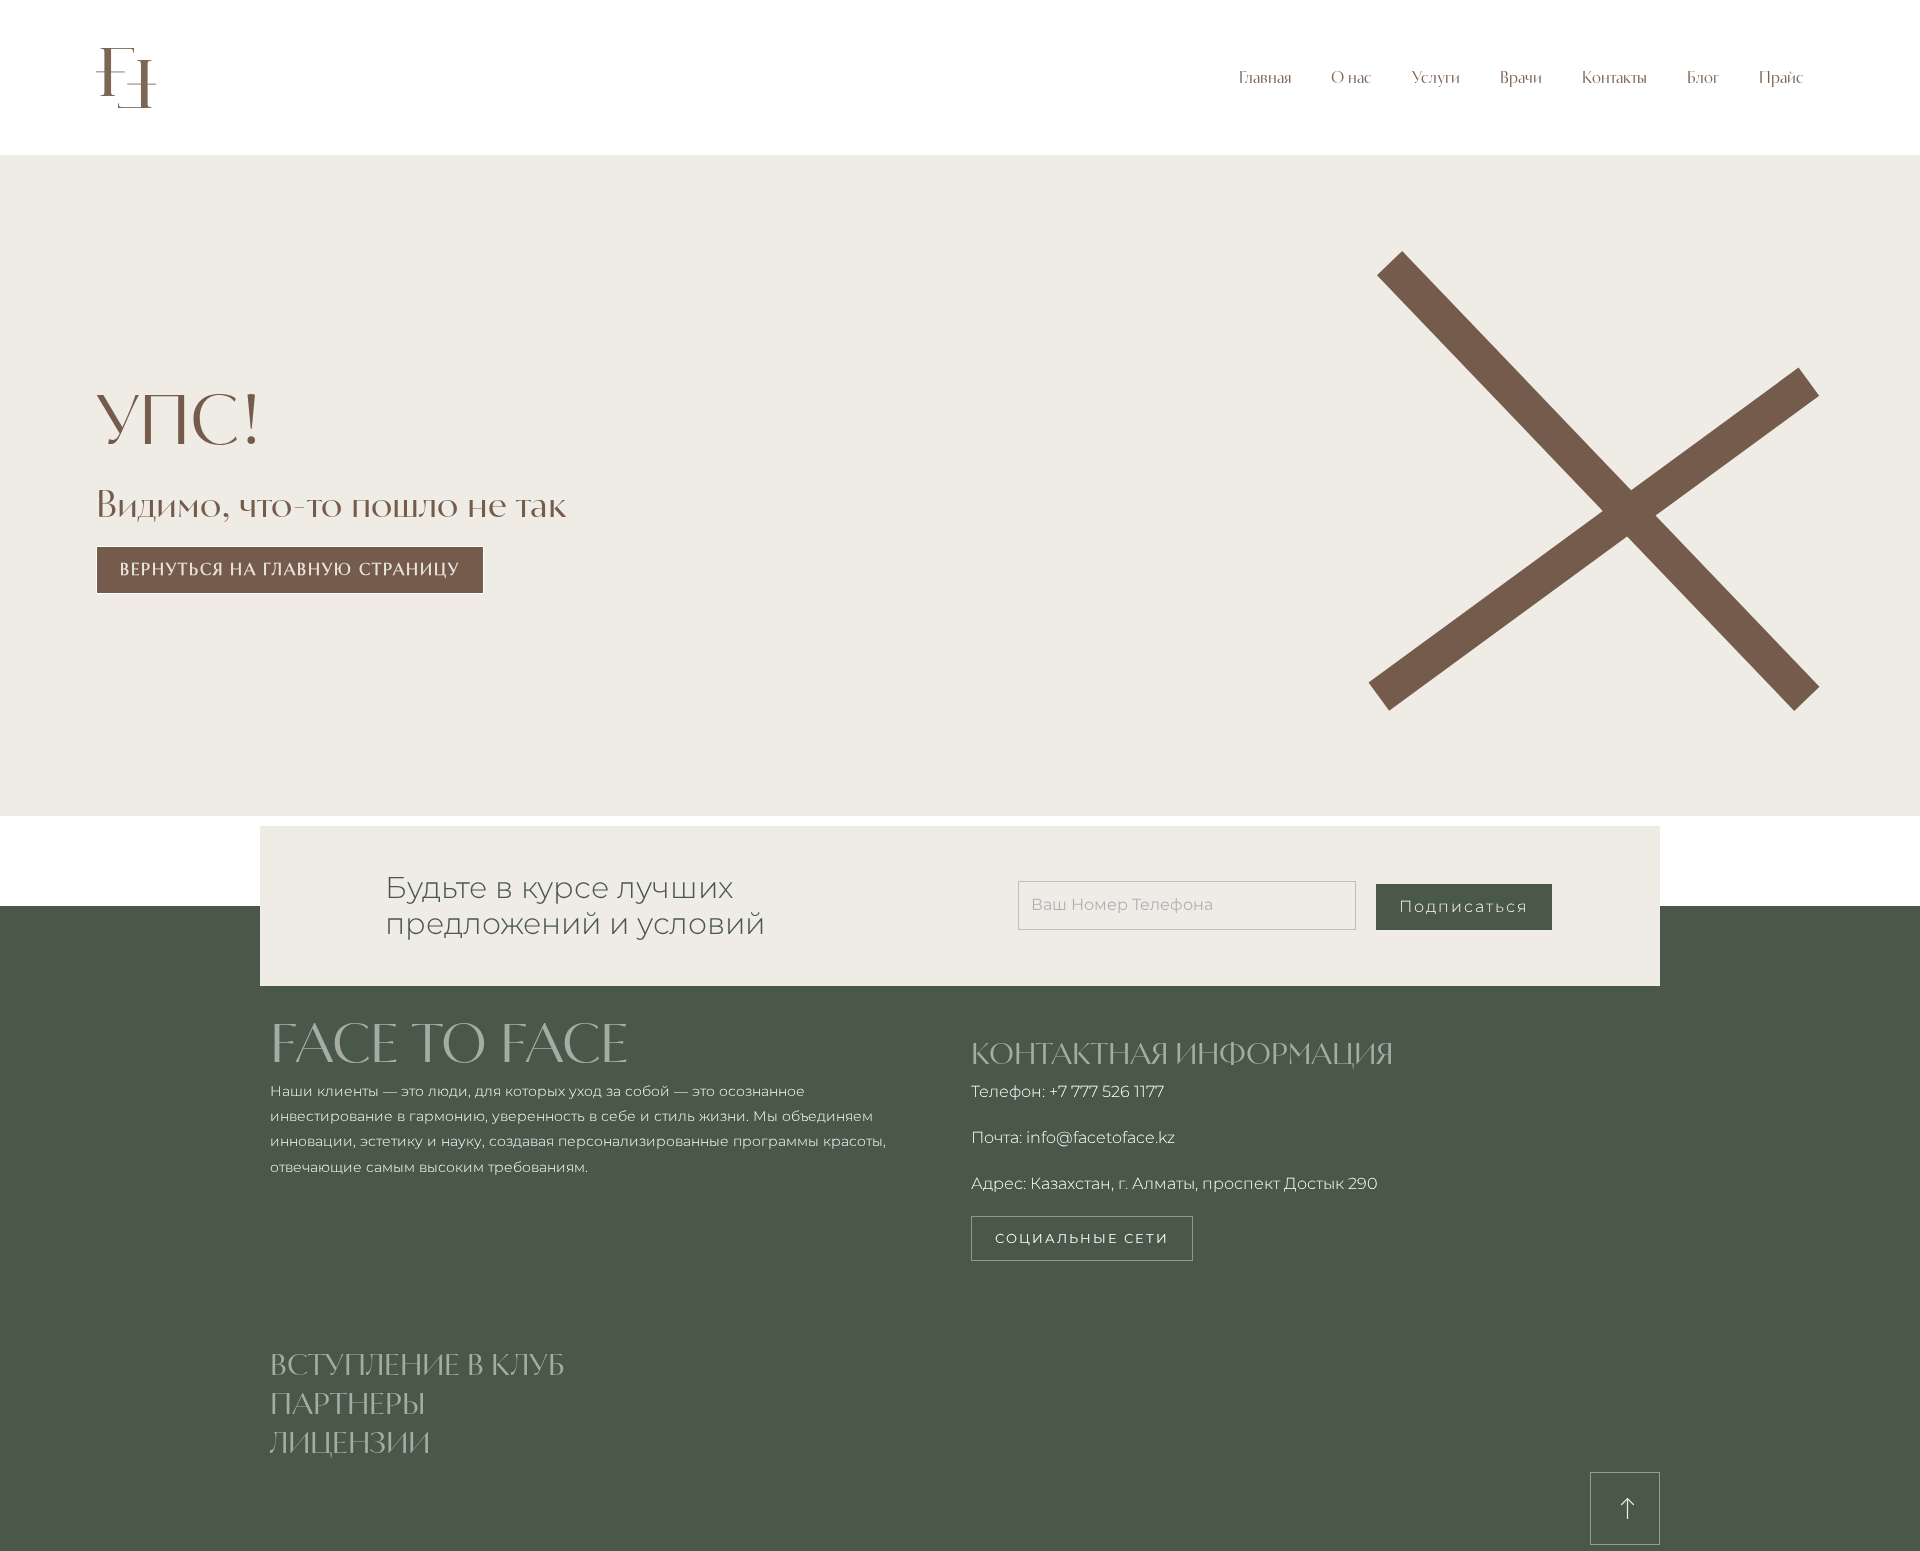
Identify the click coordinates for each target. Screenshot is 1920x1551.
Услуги (1436, 77)
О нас (1351, 77)
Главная (1265, 77)
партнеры (348, 1403)
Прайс (1781, 77)
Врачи (1521, 77)
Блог (1703, 77)
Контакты (1614, 77)
